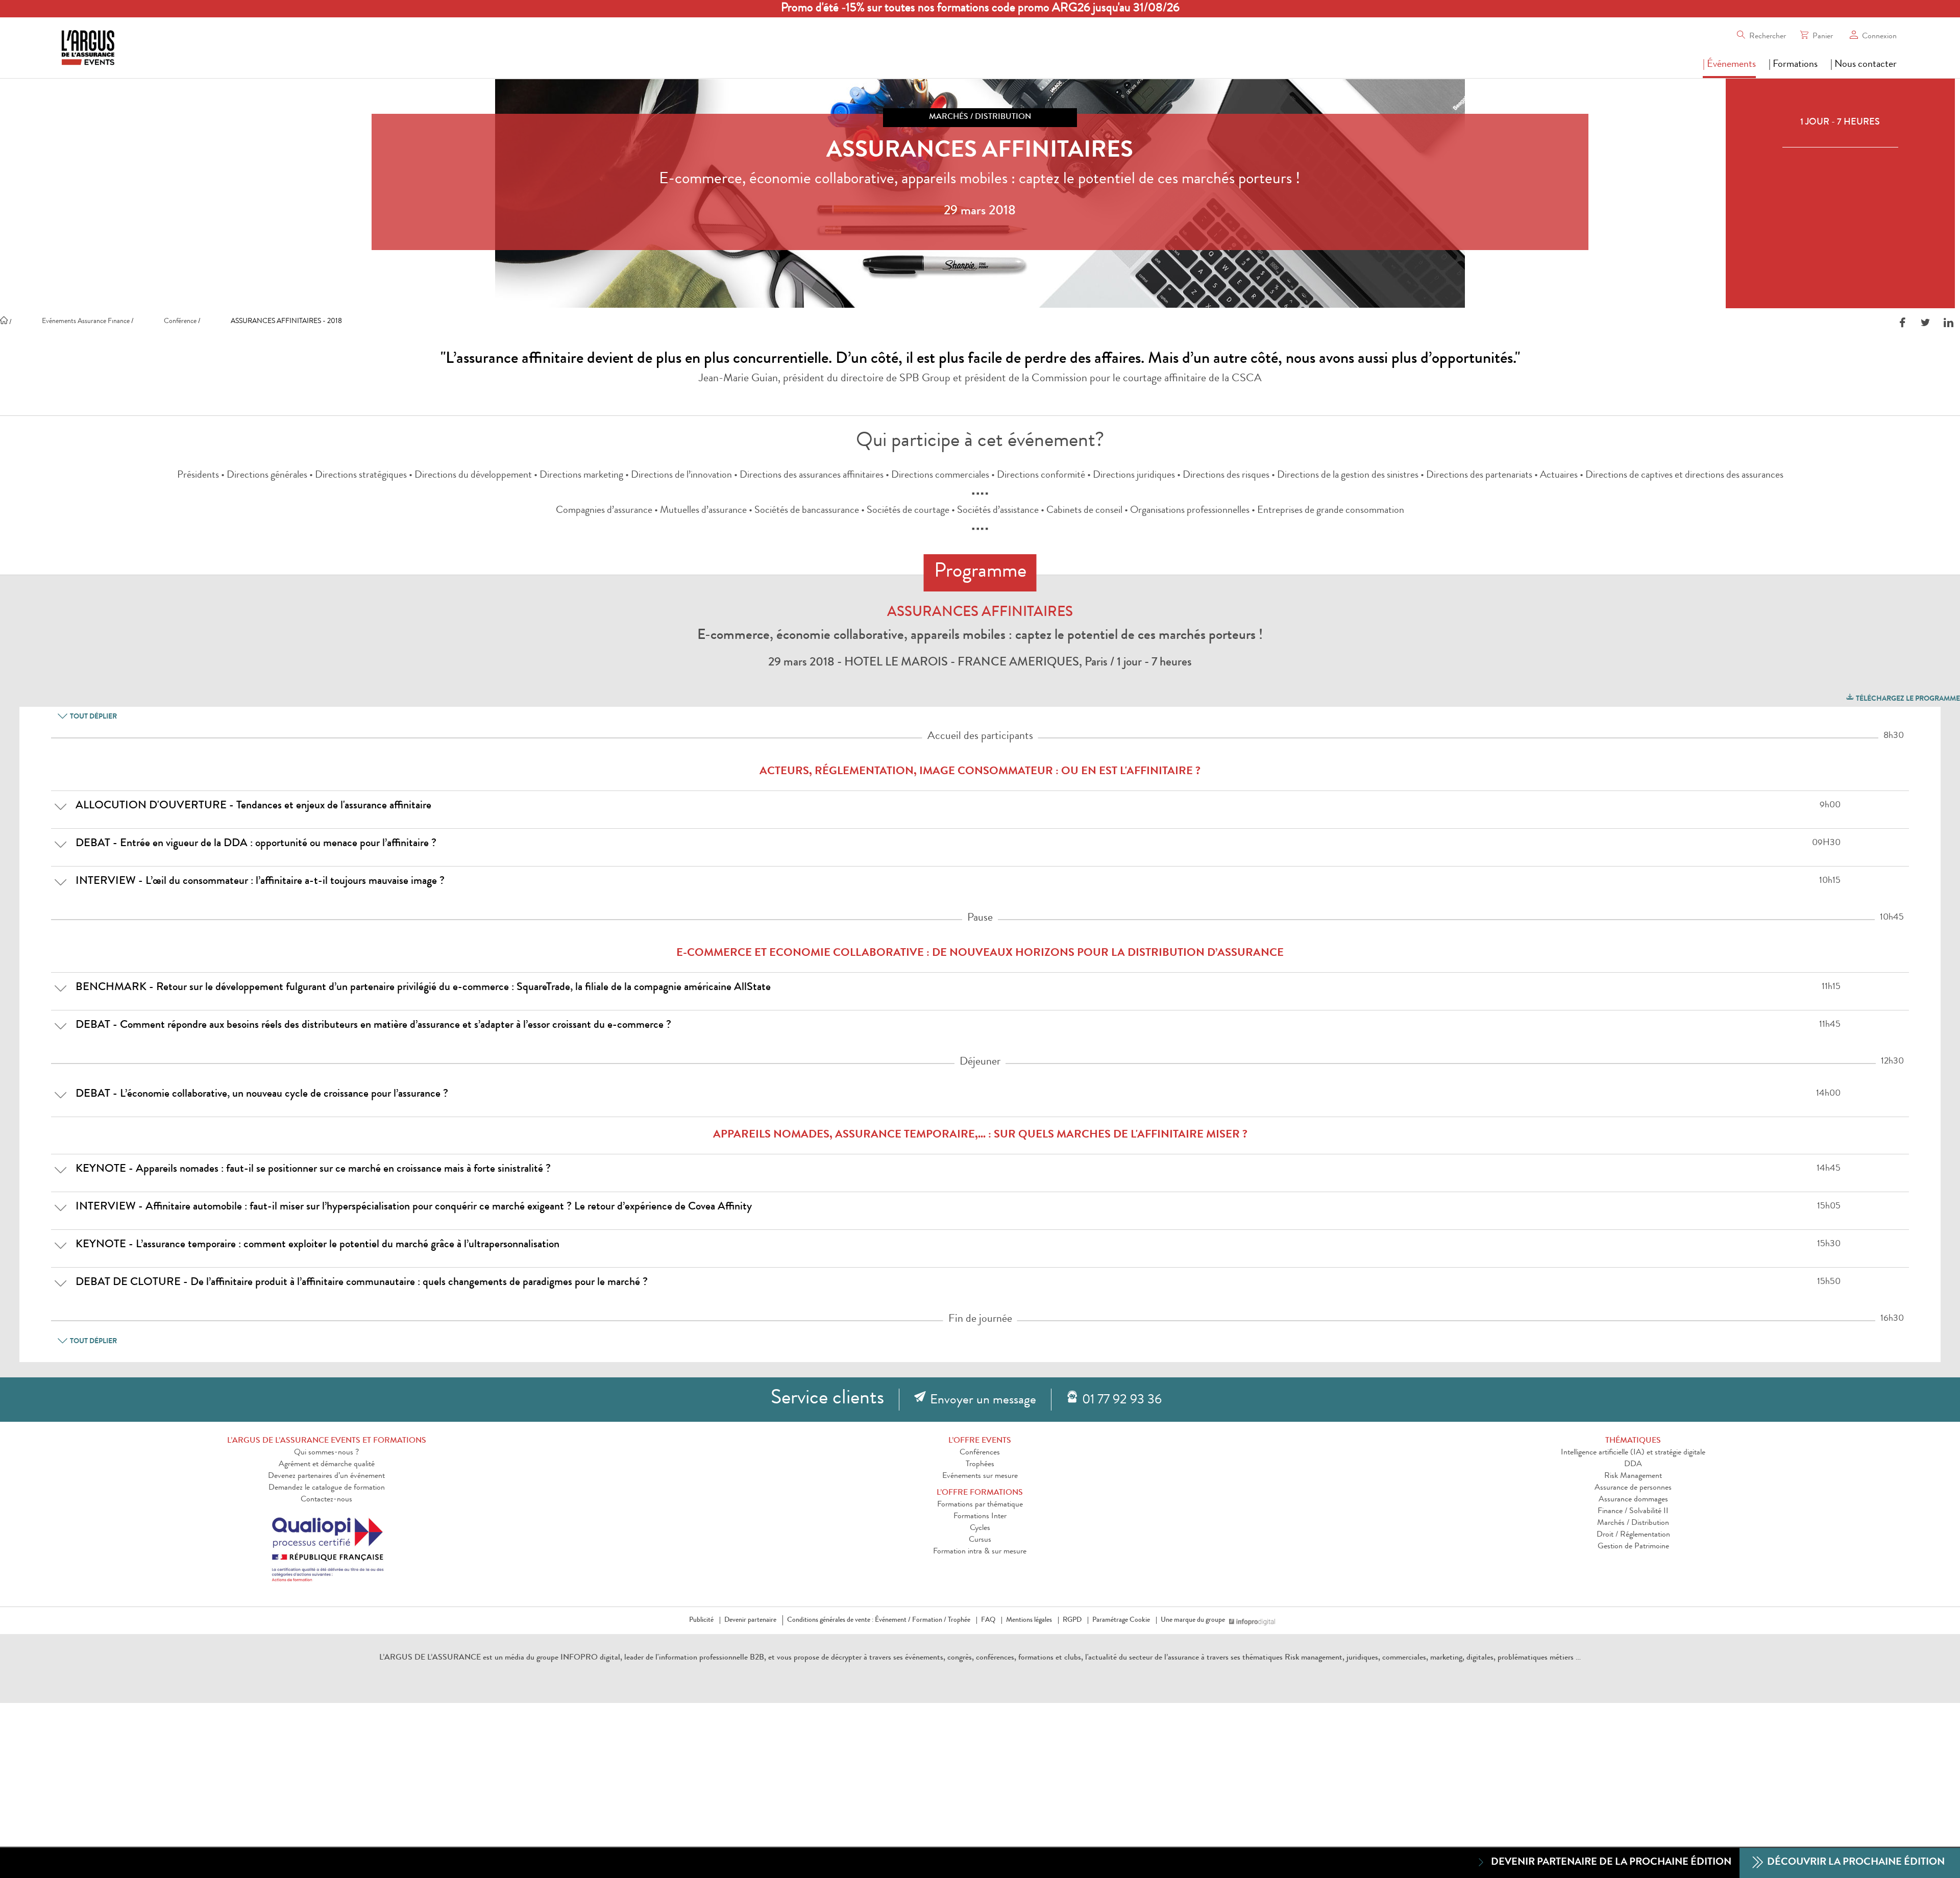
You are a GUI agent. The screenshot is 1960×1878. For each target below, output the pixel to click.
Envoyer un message (983, 1401)
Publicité (701, 1620)
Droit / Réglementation (1633, 1535)
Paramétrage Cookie (1121, 1620)
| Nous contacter (1864, 65)
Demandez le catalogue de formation (327, 1488)
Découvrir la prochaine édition (1855, 1863)
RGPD (1072, 1620)
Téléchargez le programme (1907, 699)
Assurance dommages (1633, 1500)
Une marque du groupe (1193, 1620)
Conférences (980, 1453)
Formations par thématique (980, 1505)
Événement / (893, 1620)
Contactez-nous (326, 1500)
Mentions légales (1029, 1620)
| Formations (1793, 65)
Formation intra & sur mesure (980, 1552)
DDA (1633, 1465)
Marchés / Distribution (1633, 1523)
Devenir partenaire (750, 1620)
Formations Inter (980, 1517)
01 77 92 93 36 (1122, 1401)
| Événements (1729, 65)
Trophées (980, 1465)
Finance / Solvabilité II (1633, 1512)
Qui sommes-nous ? (326, 1453)
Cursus (980, 1540)
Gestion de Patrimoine (1633, 1547)
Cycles (980, 1528)
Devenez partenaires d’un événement (326, 1476)
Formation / (929, 1620)
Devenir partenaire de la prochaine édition (1611, 1863)
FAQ (988, 1620)
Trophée (959, 1620)
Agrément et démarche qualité (327, 1465)
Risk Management (1633, 1476)
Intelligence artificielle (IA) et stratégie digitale (1633, 1453)
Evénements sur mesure (980, 1476)
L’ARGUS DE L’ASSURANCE (430, 1658)
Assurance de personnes (1633, 1488)
